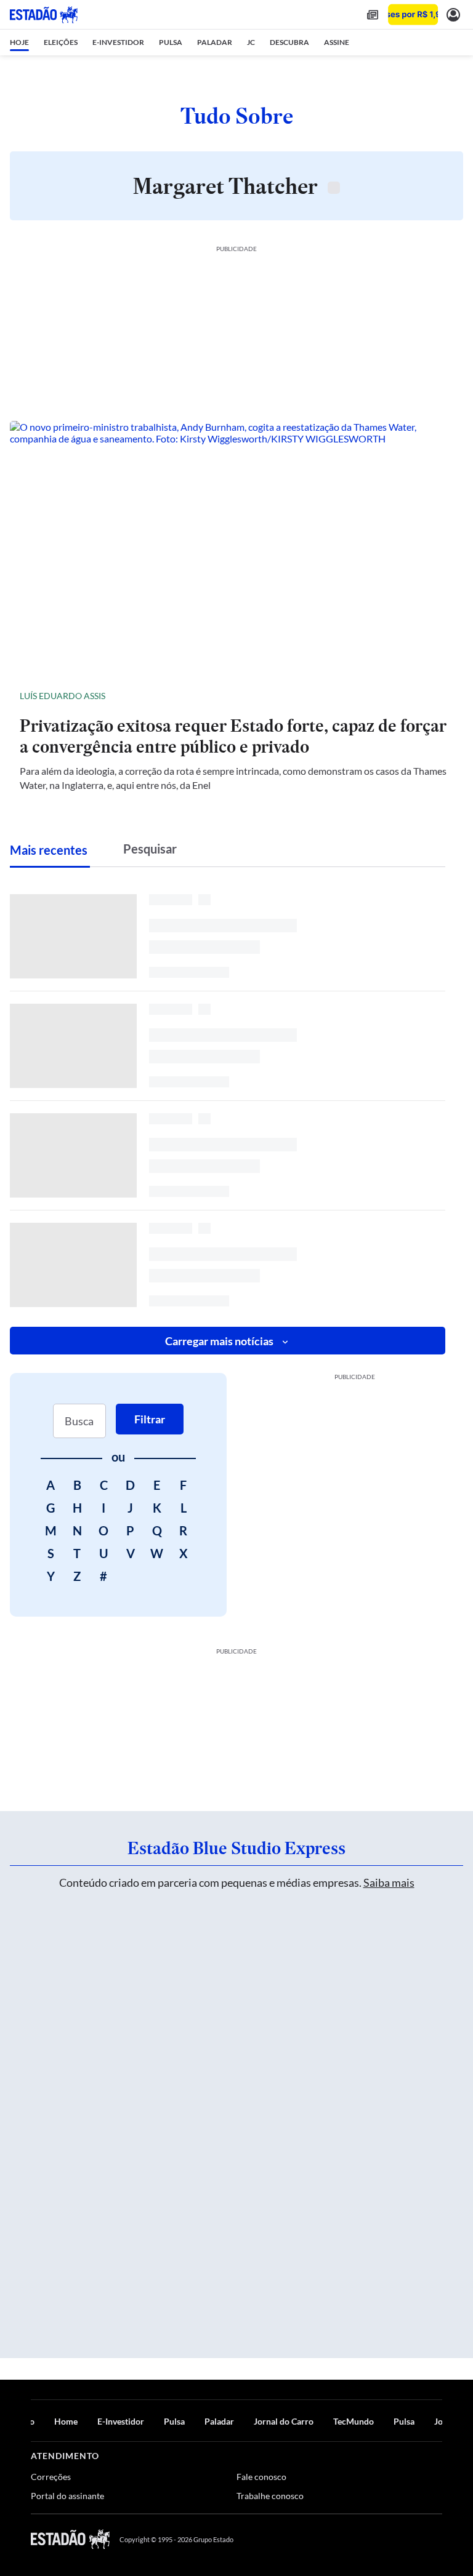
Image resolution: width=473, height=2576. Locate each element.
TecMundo (354, 2421)
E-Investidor (121, 2421)
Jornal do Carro (284, 2421)
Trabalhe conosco (270, 2496)
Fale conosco (261, 2477)
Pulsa (174, 2421)
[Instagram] (408, 2539)
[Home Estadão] (44, 15)
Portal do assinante (67, 2496)
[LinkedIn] (436, 2539)
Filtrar (150, 1419)
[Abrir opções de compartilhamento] (443, 696)
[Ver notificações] (453, 14)
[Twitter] (377, 2539)
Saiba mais (389, 1882)
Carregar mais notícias (219, 1341)
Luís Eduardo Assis (63, 696)
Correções (51, 2477)
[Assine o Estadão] (413, 14)
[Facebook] (348, 2539)
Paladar (219, 2421)
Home (66, 2421)
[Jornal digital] (373, 14)
